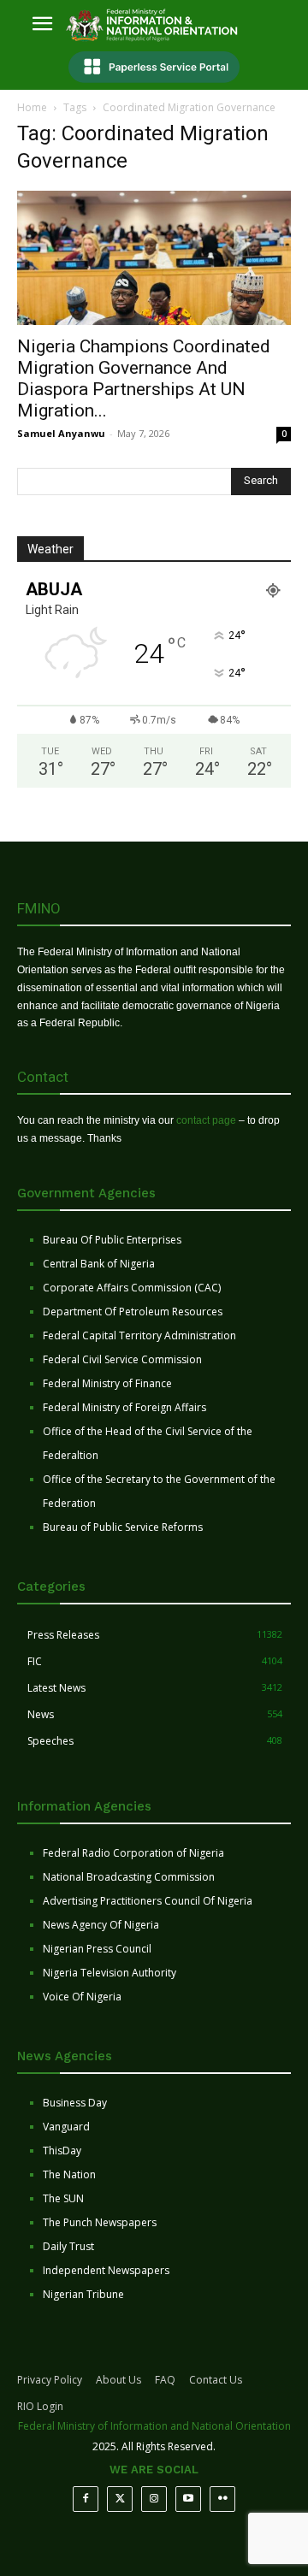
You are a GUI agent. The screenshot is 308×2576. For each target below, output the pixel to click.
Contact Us (216, 2380)
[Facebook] (86, 2499)
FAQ (165, 2380)
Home (32, 107)
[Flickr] (222, 2499)
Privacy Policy (50, 2380)
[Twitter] (120, 2499)
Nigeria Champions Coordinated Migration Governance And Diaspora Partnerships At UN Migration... (144, 378)
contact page (206, 1120)
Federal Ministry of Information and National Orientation (154, 2426)
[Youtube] (188, 2499)
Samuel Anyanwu (61, 433)
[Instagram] (154, 2499)
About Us (118, 2380)
